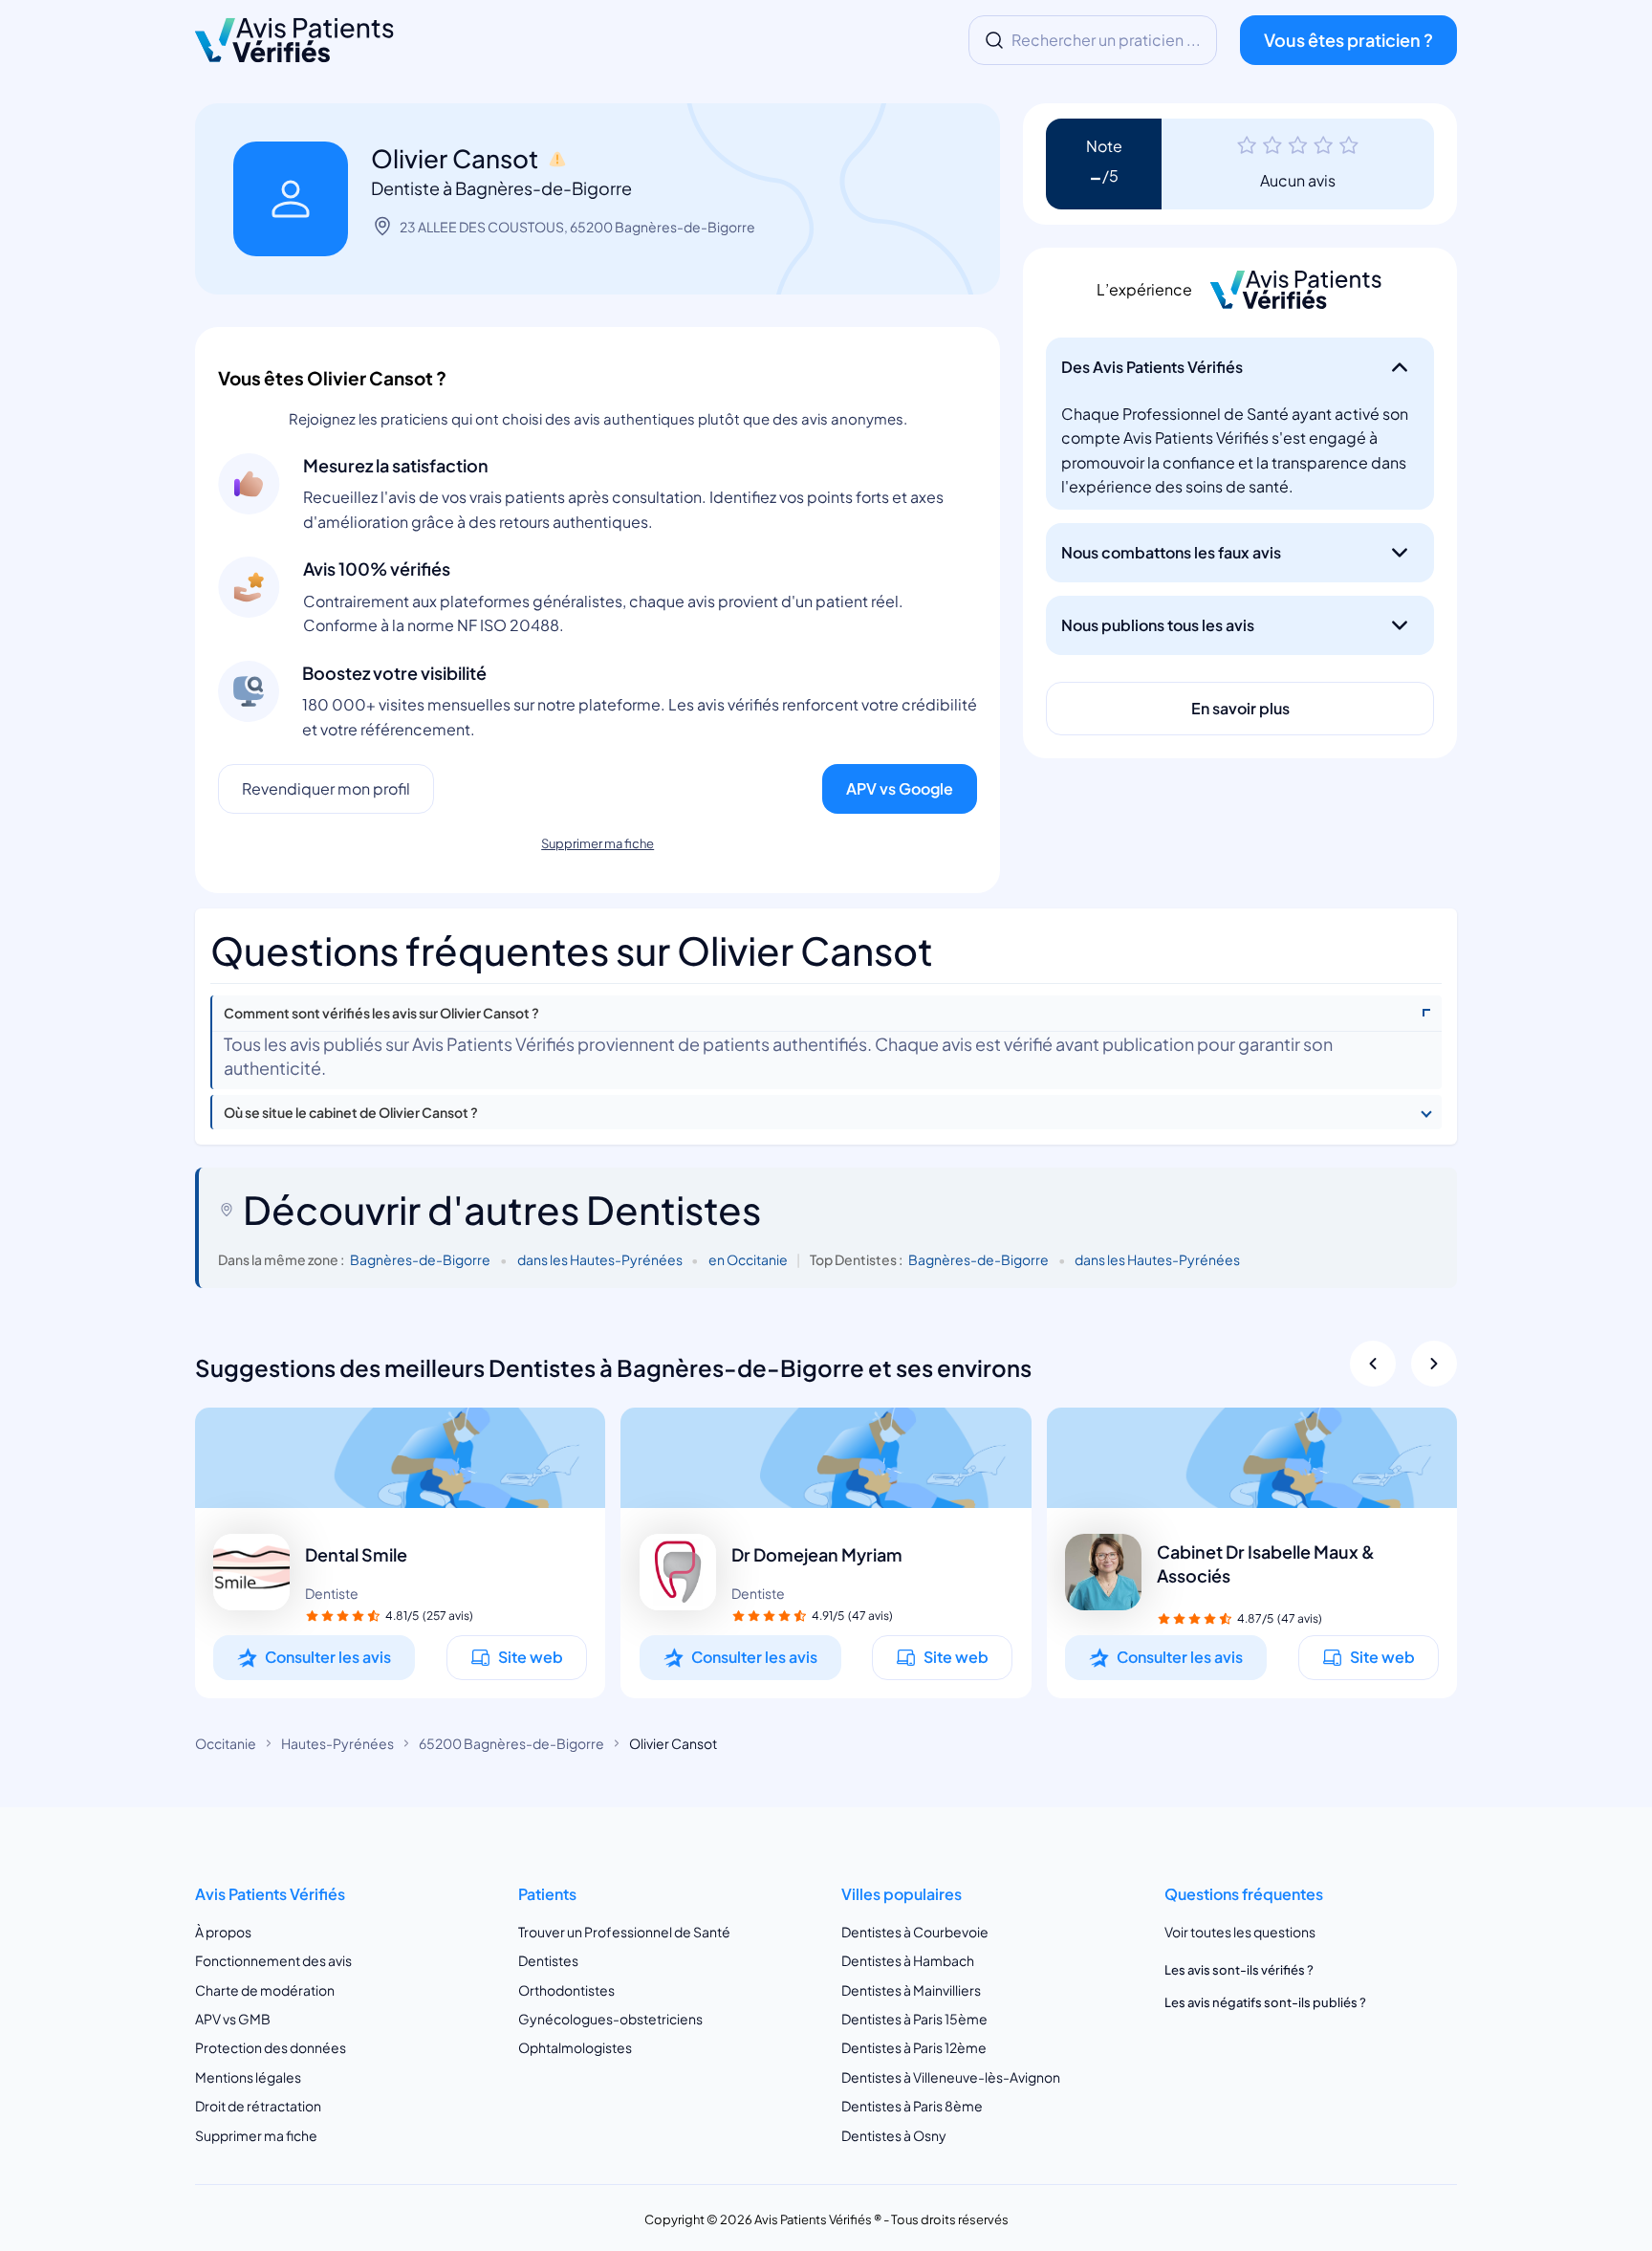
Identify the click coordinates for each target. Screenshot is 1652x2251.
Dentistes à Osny (894, 2135)
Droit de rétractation (258, 2106)
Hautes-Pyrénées (337, 1743)
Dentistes (548, 1960)
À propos (223, 1932)
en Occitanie (748, 1259)
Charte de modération (265, 1989)
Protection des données (271, 2047)
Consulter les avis (328, 1657)
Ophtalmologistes (575, 2047)
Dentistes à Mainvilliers (911, 1989)
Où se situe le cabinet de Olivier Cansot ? (351, 1113)
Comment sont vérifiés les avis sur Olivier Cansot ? (381, 1013)
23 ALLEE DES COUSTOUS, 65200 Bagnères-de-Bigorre (577, 227)
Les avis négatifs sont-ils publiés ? (1265, 2002)
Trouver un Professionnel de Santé (624, 1932)
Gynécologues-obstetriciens (610, 2019)
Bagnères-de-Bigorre (420, 1259)
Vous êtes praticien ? (1348, 40)
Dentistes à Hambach (908, 1960)
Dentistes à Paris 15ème (914, 2019)
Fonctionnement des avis (273, 1960)
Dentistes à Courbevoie (915, 1932)
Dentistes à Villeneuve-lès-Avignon (951, 2077)
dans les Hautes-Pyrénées (600, 1259)
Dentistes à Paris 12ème (914, 2047)
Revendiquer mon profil (326, 788)
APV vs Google (900, 788)
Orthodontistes (566, 1989)
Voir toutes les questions (1240, 1932)
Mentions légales (248, 2077)
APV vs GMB (233, 2019)
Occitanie (226, 1743)
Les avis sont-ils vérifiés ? (1239, 1970)
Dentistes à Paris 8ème (912, 2106)
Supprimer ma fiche (598, 843)
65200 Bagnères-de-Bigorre (511, 1743)
